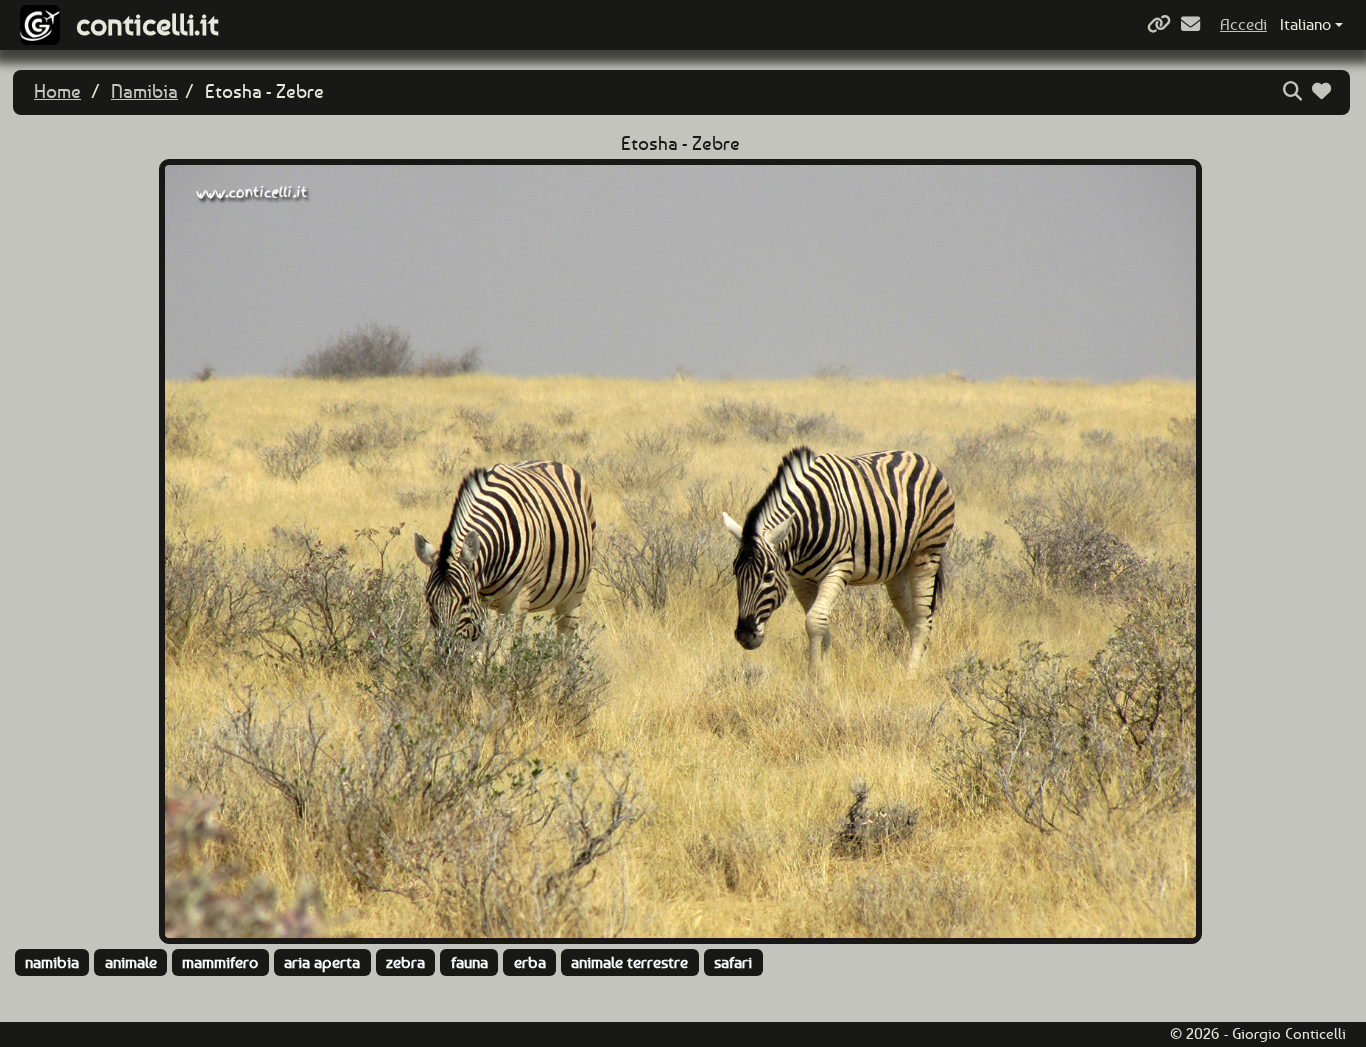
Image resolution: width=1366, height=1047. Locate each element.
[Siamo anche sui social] (1161, 24)
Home (57, 91)
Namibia (144, 91)
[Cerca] (1295, 91)
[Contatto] (1193, 24)
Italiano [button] (1305, 24)
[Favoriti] (1324, 91)
